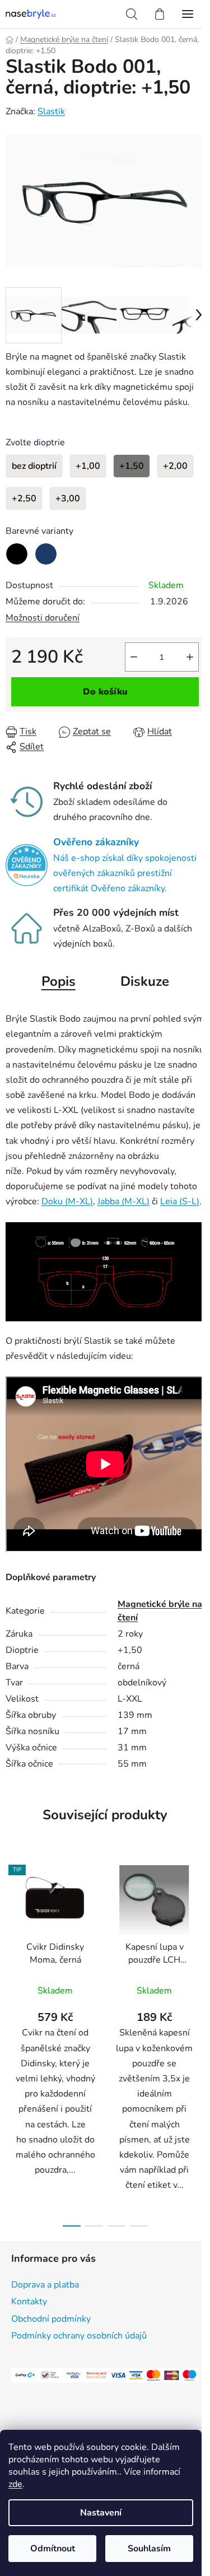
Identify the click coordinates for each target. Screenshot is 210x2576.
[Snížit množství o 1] (134, 657)
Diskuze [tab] (145, 981)
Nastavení (101, 2513)
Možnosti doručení (43, 618)
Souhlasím (149, 2549)
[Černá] (17, 554)
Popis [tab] (59, 981)
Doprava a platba (45, 2285)
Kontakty (29, 2302)
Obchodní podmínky (51, 2319)
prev (12, 1945)
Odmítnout (53, 2549)
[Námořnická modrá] (46, 554)
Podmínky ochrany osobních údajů (79, 2336)
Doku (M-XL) (67, 1201)
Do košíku (105, 692)
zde (15, 2484)
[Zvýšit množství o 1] (190, 657)
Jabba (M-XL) (123, 1201)
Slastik (51, 111)
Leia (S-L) (180, 1201)
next (198, 1945)
